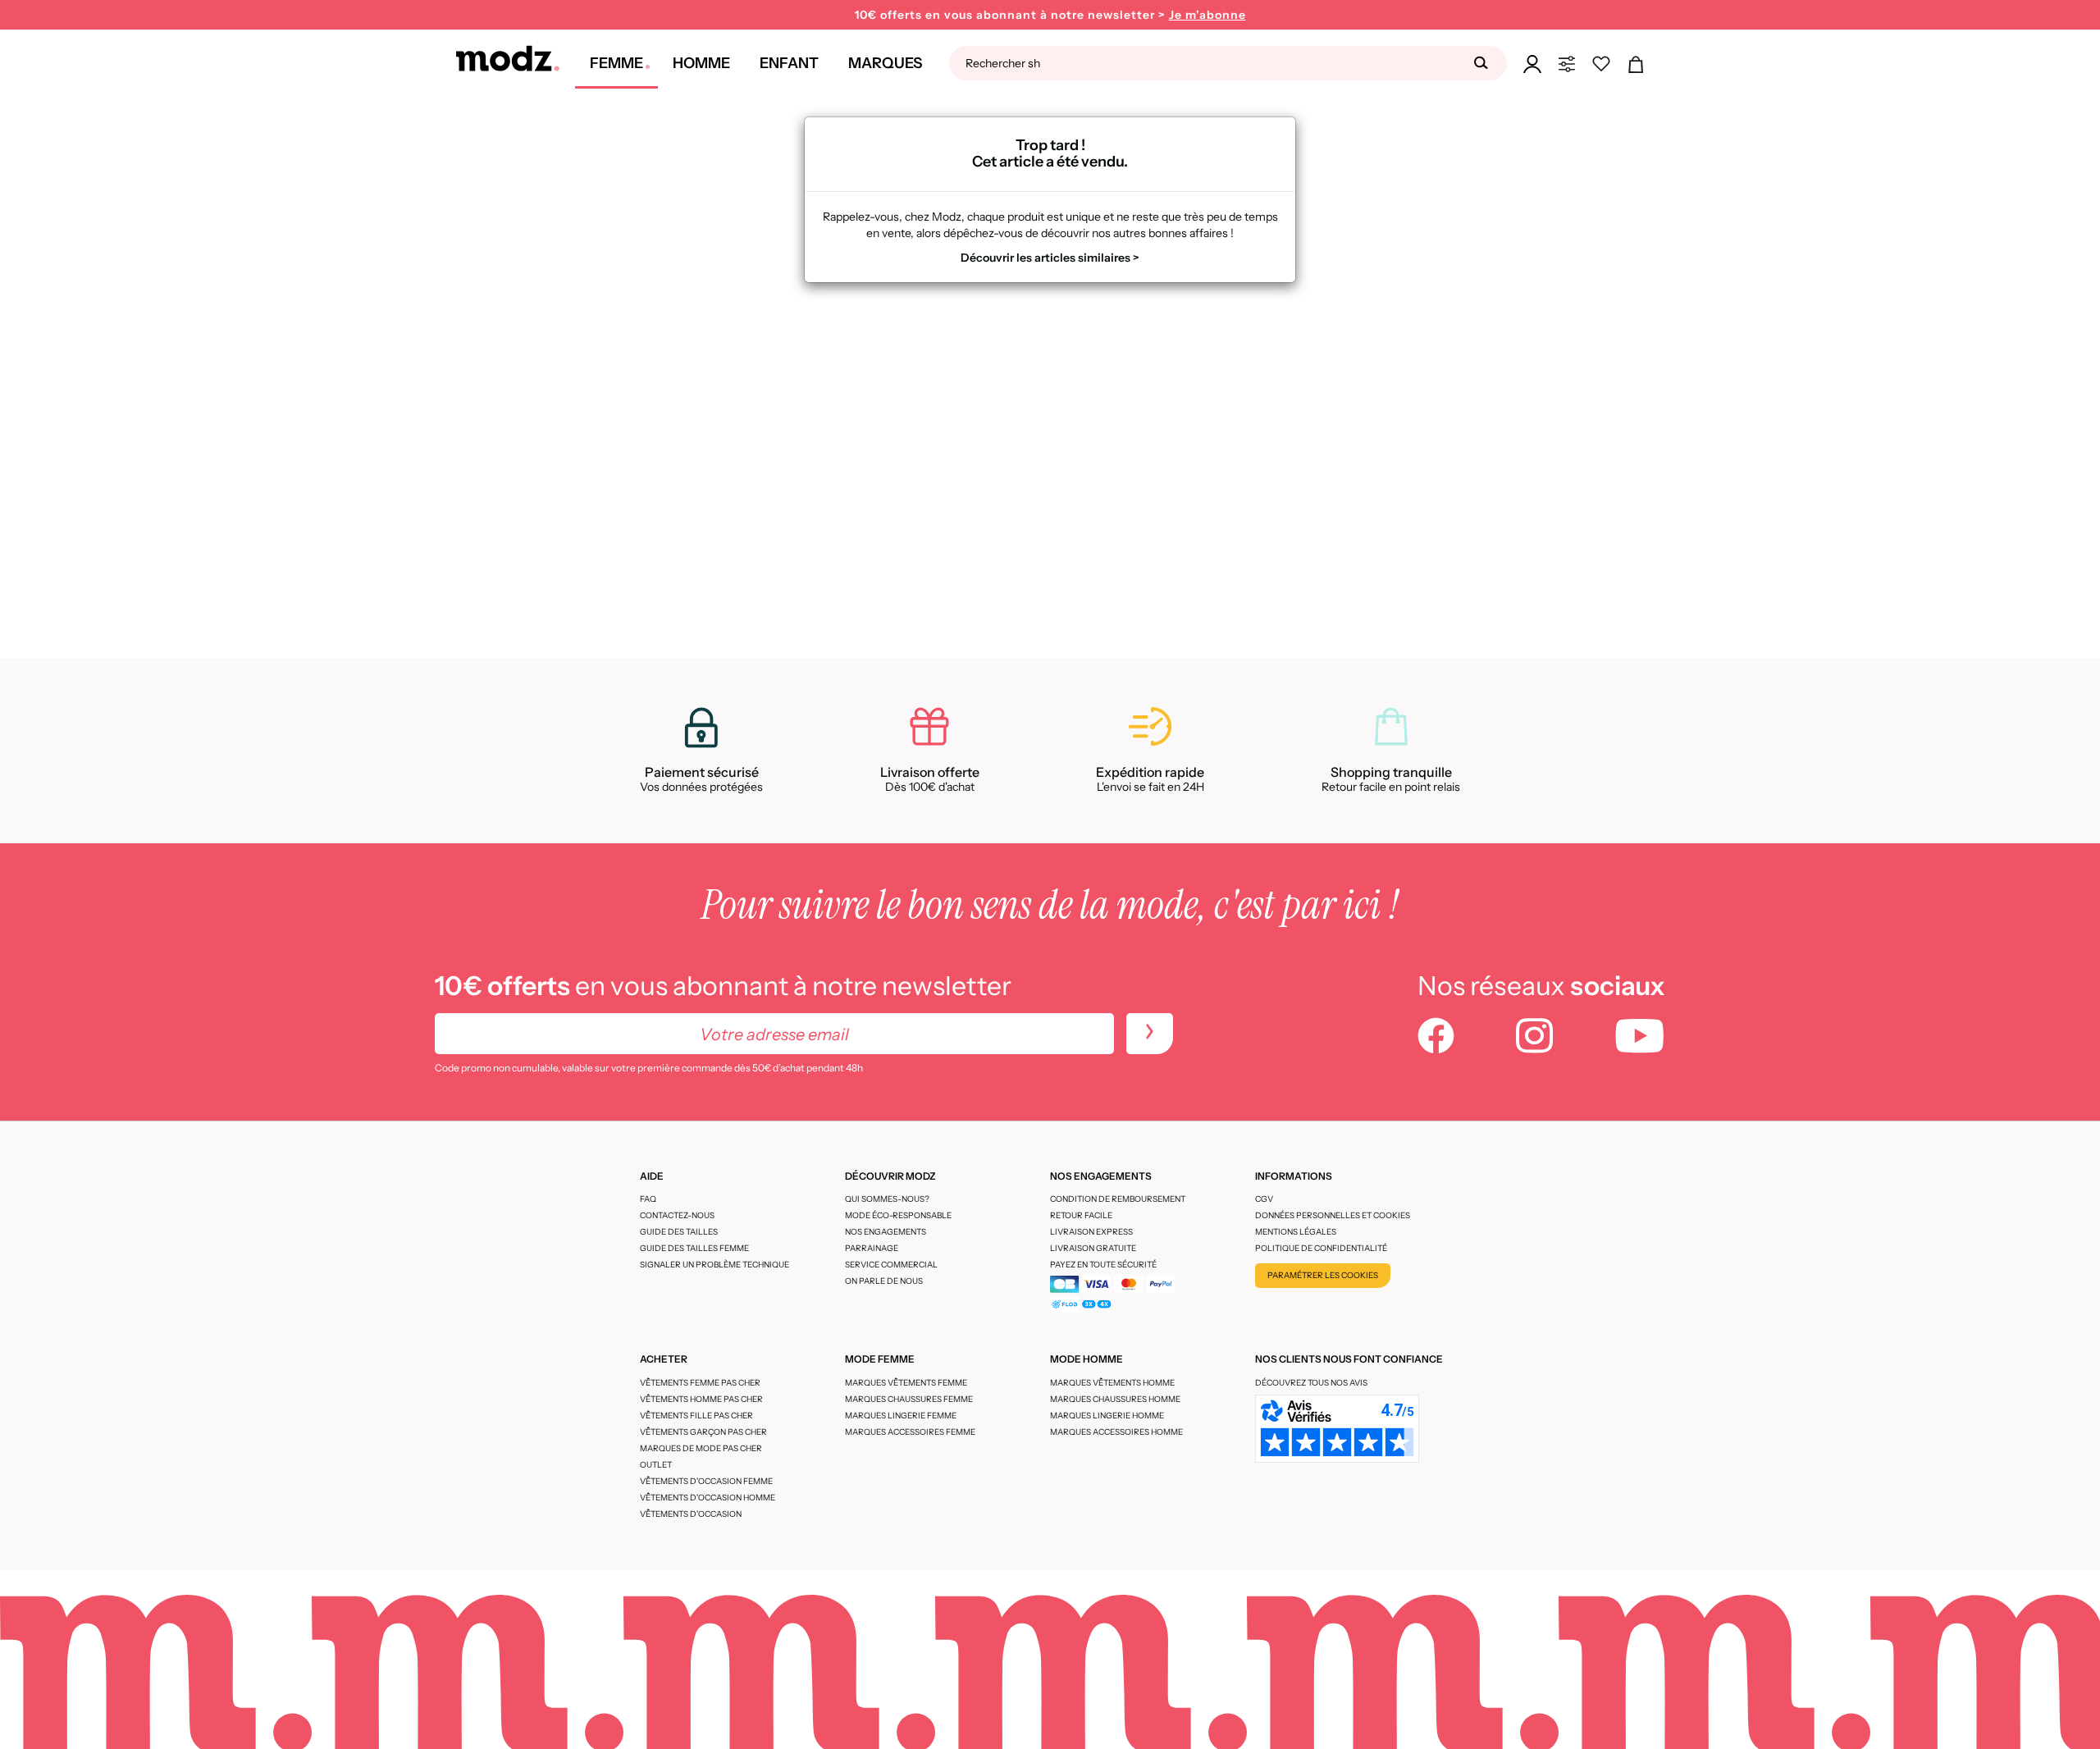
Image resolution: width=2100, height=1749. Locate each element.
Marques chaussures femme (909, 1399)
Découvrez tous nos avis (1311, 1383)
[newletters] (1150, 1034)
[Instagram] (1534, 1038)
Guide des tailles (679, 1232)
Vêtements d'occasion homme (708, 1498)
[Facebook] (1436, 1038)
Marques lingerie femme (901, 1416)
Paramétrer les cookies (1323, 1275)
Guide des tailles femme (694, 1248)
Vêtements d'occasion (691, 1514)
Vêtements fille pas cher (696, 1416)
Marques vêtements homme (1112, 1383)
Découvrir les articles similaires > (1050, 258)
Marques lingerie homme (1107, 1416)
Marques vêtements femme (906, 1383)
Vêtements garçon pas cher (703, 1432)
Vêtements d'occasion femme (706, 1481)
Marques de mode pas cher (701, 1448)
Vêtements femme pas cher (700, 1383)
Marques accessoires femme (910, 1432)
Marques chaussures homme (1115, 1399)
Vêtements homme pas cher (701, 1399)
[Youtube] (1640, 1038)
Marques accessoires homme (1116, 1432)
